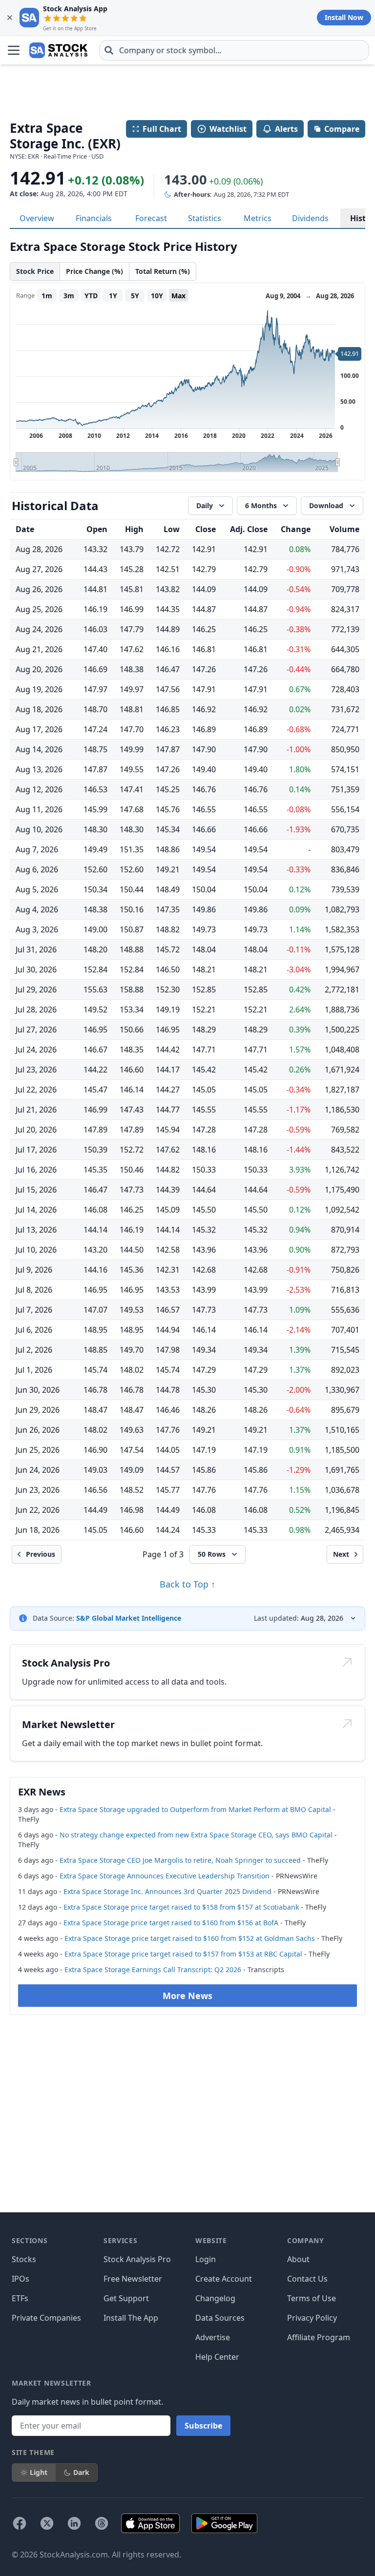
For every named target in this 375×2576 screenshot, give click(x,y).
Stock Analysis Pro (137, 2259)
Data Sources (220, 2318)
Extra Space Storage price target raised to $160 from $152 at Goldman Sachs (190, 1938)
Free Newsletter (133, 2279)
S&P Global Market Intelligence (129, 1618)
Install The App (131, 2318)
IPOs (21, 2279)
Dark (81, 2472)
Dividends (310, 218)
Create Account (224, 2279)
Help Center (217, 2357)
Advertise (213, 2337)
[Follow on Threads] (102, 2523)
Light (39, 2472)
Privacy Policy (312, 2318)
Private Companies (46, 2318)
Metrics (258, 218)
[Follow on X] (47, 2523)
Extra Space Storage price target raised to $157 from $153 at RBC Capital (183, 1954)
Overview (37, 218)
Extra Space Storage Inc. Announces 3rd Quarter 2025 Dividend (167, 1891)
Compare (342, 129)
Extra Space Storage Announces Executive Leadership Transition (165, 1876)
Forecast (151, 218)
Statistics (205, 218)
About (298, 2259)
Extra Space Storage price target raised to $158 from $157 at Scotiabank (181, 1907)
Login (206, 2259)
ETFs (20, 2298)
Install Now (344, 17)
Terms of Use (312, 2298)
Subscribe (203, 2426)
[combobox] (234, 50)
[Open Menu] (14, 50)
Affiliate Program (319, 2337)
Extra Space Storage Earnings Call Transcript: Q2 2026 (153, 1969)
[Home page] (58, 50)
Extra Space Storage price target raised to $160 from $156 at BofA (171, 1923)
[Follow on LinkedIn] (74, 2523)
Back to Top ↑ (187, 1584)
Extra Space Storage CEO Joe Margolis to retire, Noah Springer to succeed (180, 1860)
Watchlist (228, 129)
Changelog (215, 2298)
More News (187, 1996)
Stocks (24, 2259)
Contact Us (307, 2279)
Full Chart (162, 129)
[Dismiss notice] (10, 18)
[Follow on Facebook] (20, 2523)
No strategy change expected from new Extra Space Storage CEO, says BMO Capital (196, 1835)
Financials (94, 218)
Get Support (126, 2298)
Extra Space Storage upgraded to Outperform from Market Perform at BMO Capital (195, 1809)
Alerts (286, 129)
